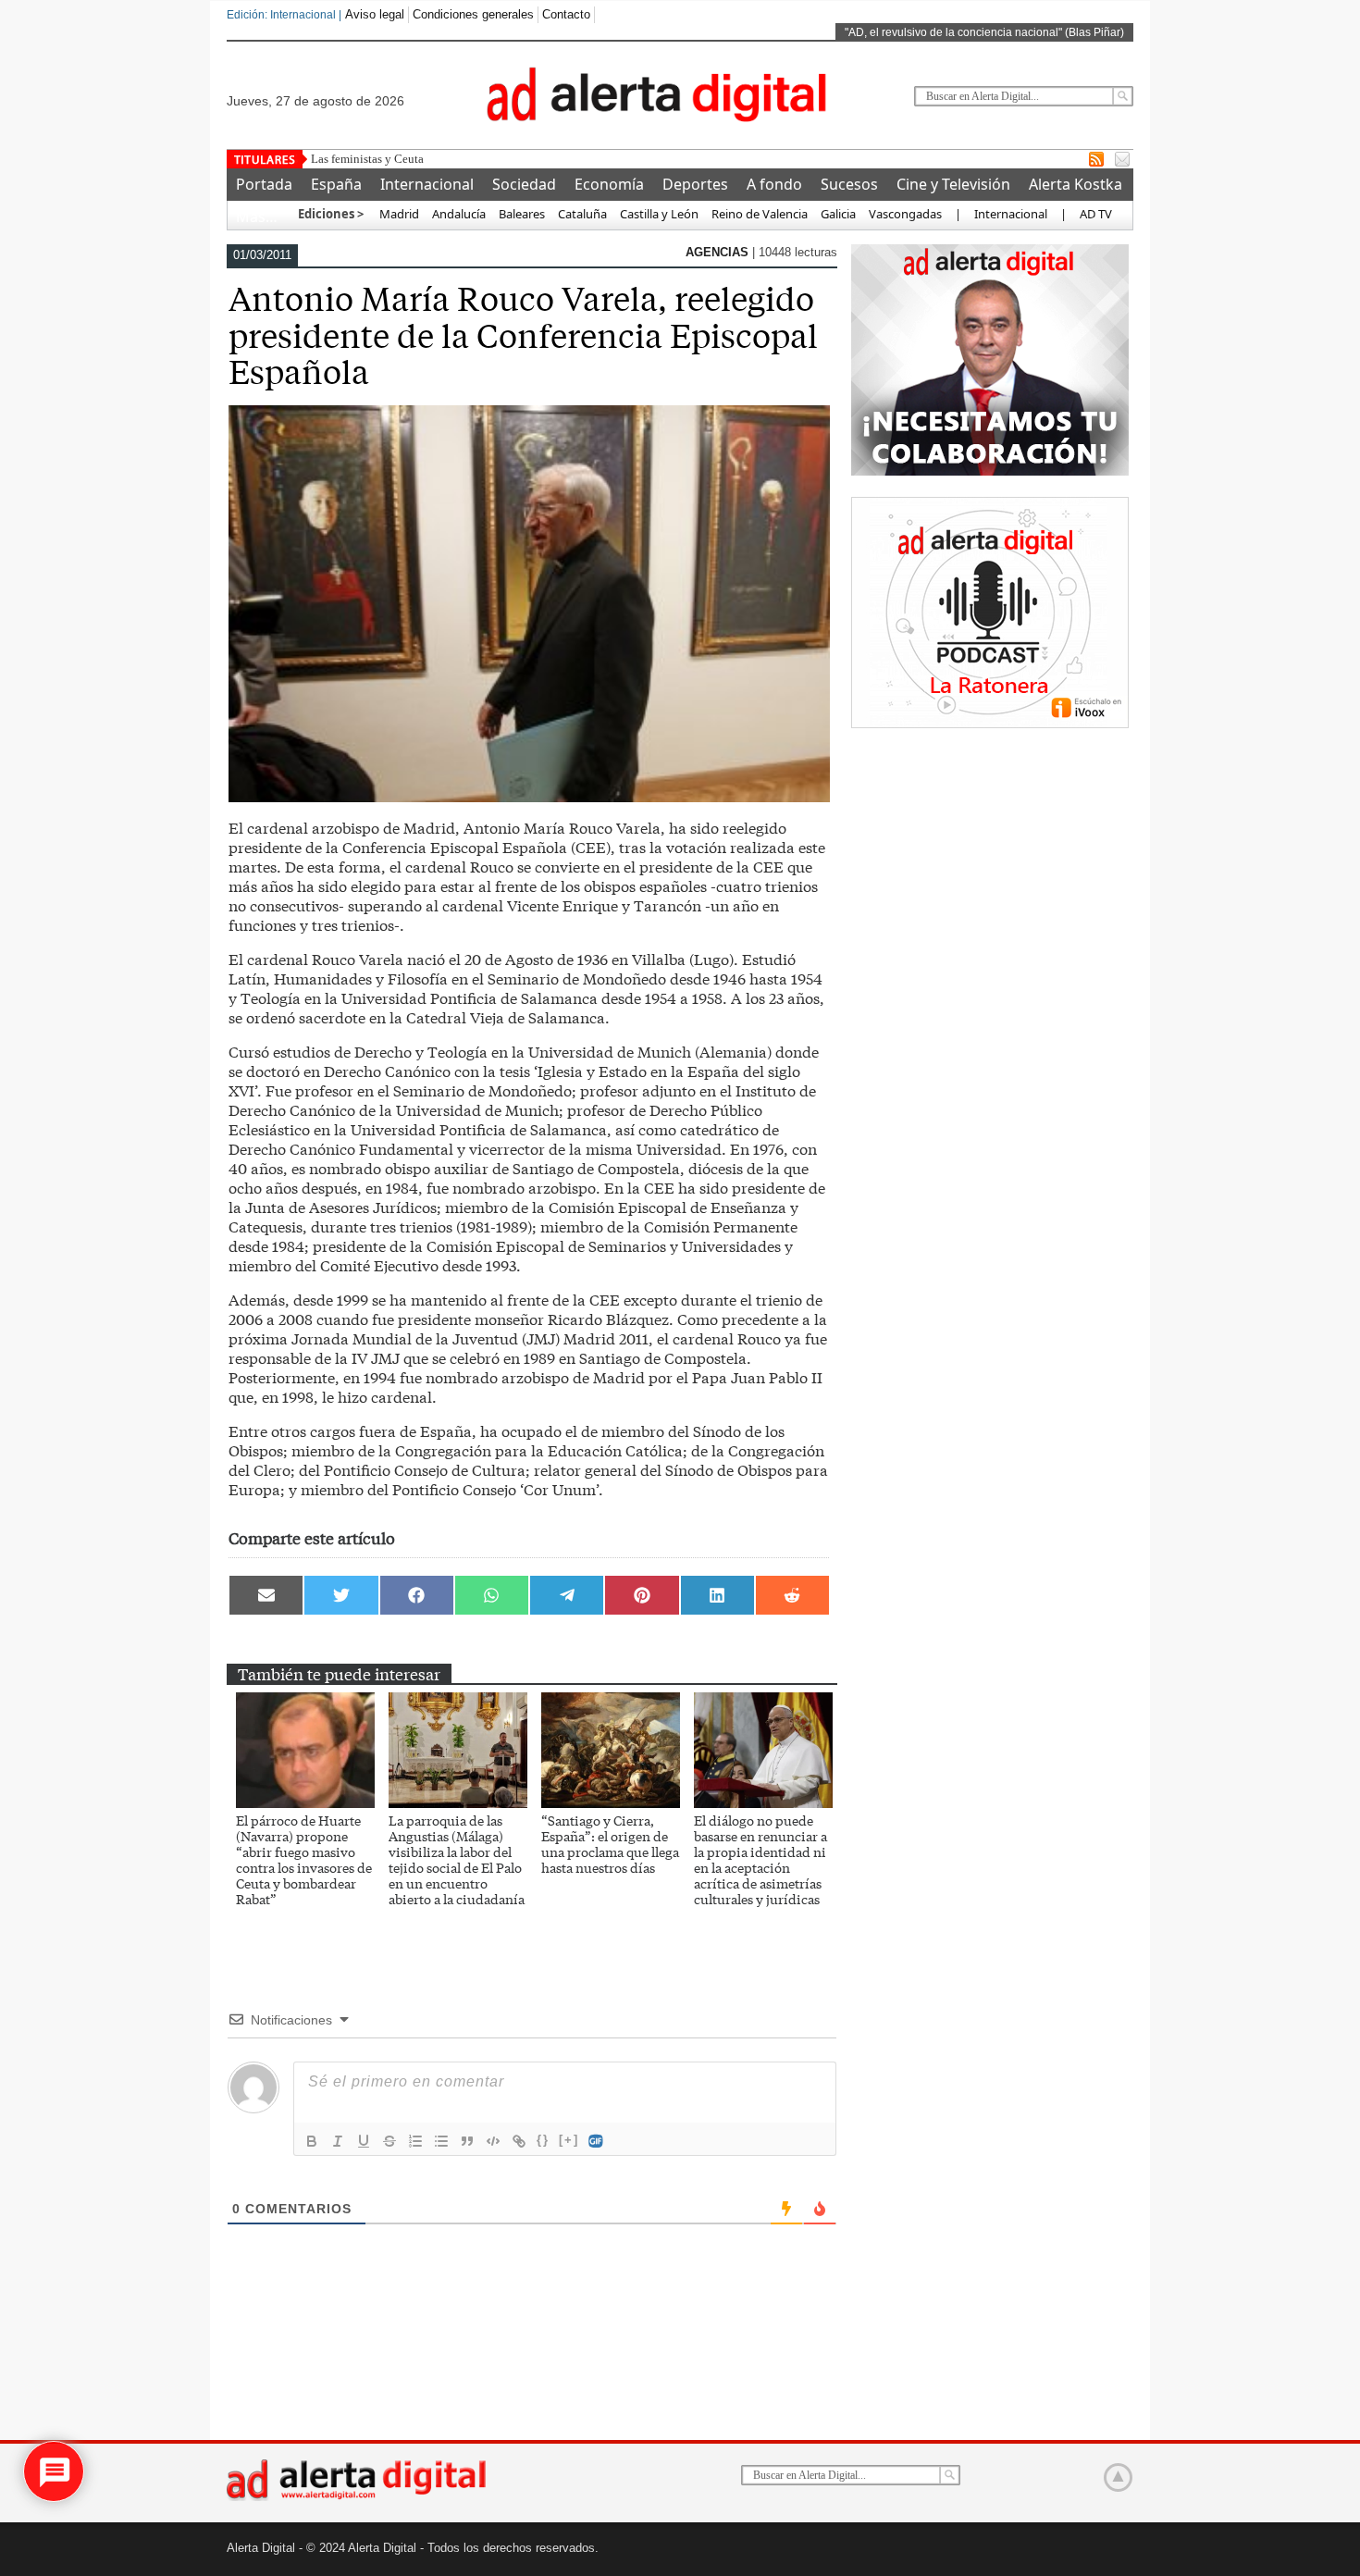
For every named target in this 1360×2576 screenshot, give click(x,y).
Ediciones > (331, 214)
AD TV (1096, 214)
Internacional (427, 184)
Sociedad (524, 184)
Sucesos (849, 184)
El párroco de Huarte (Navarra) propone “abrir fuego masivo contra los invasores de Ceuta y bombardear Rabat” (304, 1859)
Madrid (398, 214)
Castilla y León (659, 214)
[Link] (519, 2141)
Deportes (695, 184)
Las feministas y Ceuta (367, 159)
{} (543, 2140)
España (336, 184)
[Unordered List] (441, 2141)
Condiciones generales (473, 14)
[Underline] (364, 2141)
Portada (264, 184)
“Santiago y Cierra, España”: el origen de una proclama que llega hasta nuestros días (610, 1844)
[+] (569, 2140)
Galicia (838, 214)
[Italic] (338, 2141)
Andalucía (459, 214)
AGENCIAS (719, 252)
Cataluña (582, 214)
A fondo (774, 184)
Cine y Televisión (953, 184)
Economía (609, 184)
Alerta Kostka (1076, 184)
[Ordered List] (415, 2141)
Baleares (522, 214)
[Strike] (389, 2141)
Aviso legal (375, 14)
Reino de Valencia (760, 214)
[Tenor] (597, 2141)
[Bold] (312, 2141)
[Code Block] (493, 2141)
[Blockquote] (467, 2141)
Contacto (566, 14)
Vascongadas (905, 214)
